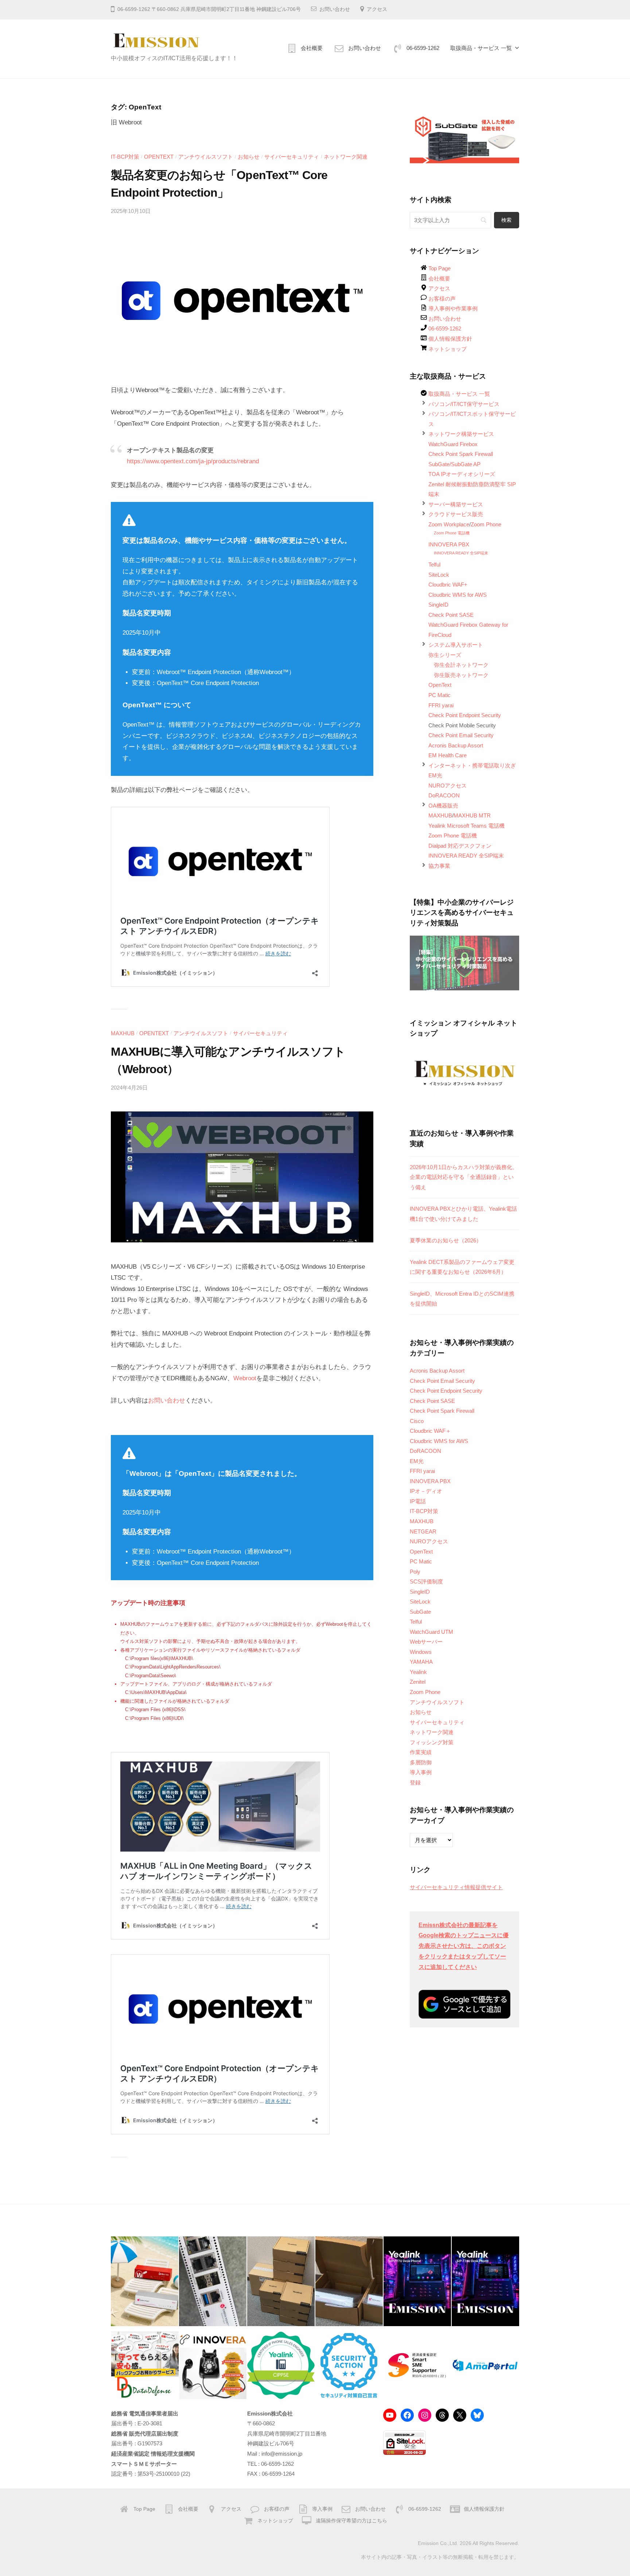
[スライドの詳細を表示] (464, 140)
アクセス (377, 9)
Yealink (418, 1672)
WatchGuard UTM (431, 1632)
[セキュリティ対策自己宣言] (349, 2365)
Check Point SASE (451, 615)
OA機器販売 (443, 806)
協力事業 (439, 866)
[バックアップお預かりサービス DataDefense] (145, 2365)
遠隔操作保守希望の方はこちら (351, 2521)
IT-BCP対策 (125, 157)
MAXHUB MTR (472, 815)
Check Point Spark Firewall (461, 454)
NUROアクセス (448, 786)
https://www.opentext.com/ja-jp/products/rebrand (193, 461)
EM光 (435, 775)
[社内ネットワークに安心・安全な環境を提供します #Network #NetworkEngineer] (213, 2281)
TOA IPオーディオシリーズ (462, 474)
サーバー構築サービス (456, 504)
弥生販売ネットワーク (461, 675)
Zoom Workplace (449, 524)
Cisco (417, 1421)
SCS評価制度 (426, 1581)
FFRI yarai (441, 705)
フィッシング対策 (432, 1742)
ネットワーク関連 (346, 157)
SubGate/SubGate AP (454, 464)
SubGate (420, 1612)
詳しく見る (546, 2528)
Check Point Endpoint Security (465, 715)
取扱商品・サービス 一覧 (481, 48)
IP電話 (418, 1501)
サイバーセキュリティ (292, 157)
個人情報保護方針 (450, 339)
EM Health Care (448, 755)
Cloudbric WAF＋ (430, 1431)
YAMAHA (421, 1662)
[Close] (612, 2493)
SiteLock (439, 575)
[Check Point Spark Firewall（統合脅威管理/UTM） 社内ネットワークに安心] (349, 2281)
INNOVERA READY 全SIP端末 (461, 553)
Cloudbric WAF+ (448, 585)
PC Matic (440, 695)
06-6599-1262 (423, 48)
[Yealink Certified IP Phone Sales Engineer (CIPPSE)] (281, 2365)
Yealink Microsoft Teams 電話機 (466, 826)
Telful (434, 564)
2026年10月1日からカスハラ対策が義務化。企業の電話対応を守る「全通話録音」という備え (464, 1177)
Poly (415, 1572)
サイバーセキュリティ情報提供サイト (456, 1887)
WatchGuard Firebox (453, 444)
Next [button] (510, 138)
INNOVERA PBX (449, 544)
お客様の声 (442, 299)
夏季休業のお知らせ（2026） (446, 1240)
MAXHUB (123, 1033)
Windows (421, 1652)
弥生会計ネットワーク (461, 665)
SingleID (438, 605)
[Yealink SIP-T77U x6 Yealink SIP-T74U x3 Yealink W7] (281, 2281)
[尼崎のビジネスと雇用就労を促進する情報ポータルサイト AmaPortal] (485, 2365)
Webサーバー (426, 1642)
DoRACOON (444, 795)
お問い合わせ (335, 9)
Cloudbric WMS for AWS (458, 595)
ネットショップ (448, 349)
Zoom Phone (486, 524)
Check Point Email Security (461, 735)
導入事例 (421, 1772)
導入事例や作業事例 (453, 308)
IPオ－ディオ (426, 1491)
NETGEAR (423, 1531)
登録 (415, 1782)
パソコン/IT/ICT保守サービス (464, 404)
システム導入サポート (456, 645)
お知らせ (249, 157)
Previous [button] (419, 138)
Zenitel (418, 1682)
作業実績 (421, 1752)
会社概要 (312, 48)
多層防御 (421, 1762)
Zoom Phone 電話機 (452, 533)
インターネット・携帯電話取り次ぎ (472, 765)
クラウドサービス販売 (456, 514)
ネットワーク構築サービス (461, 434)
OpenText (159, 157)
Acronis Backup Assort (456, 745)
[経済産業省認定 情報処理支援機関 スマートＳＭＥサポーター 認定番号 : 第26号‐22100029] (417, 2365)
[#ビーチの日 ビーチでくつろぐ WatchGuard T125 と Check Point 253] (145, 2281)
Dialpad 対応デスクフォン (460, 846)
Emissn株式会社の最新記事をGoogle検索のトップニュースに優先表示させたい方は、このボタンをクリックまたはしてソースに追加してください (464, 1946)
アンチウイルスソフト (206, 157)
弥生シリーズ (445, 655)
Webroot (245, 1378)
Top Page (440, 268)
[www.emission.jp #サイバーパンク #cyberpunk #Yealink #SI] (417, 2281)
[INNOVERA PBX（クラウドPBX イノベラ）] (213, 2365)
